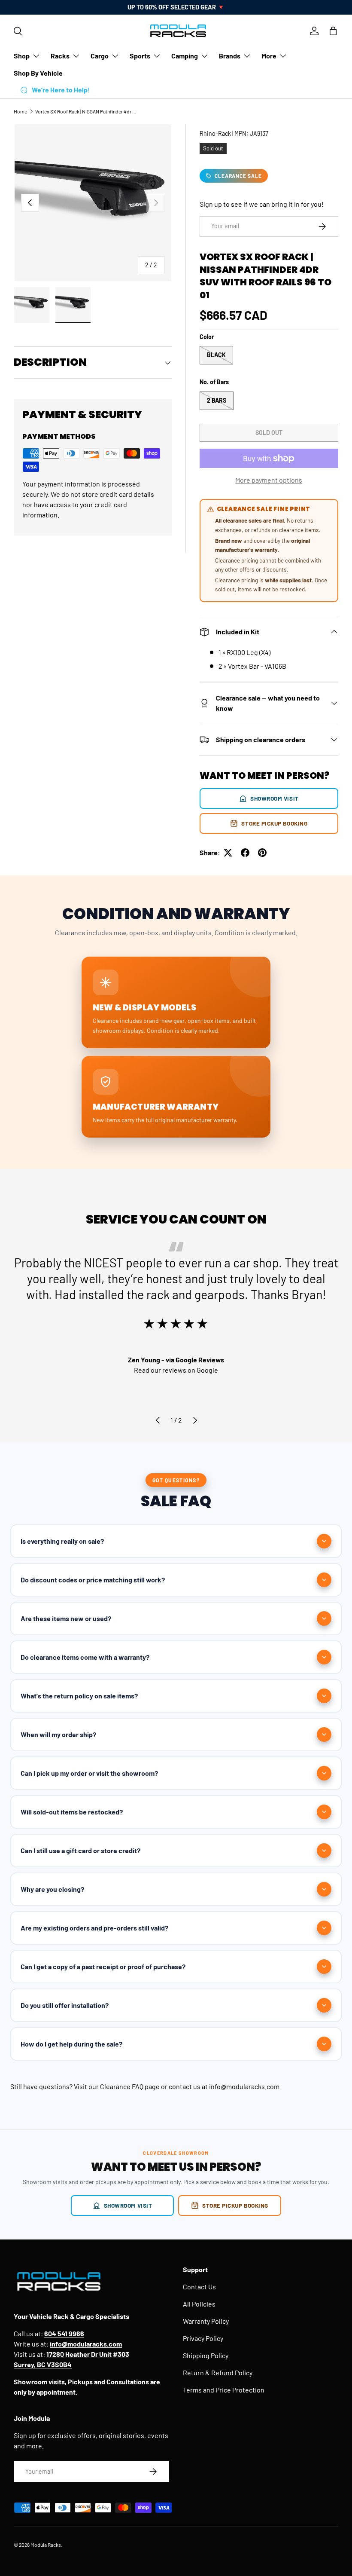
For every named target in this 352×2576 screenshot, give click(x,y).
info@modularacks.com (244, 2086)
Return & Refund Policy (218, 2373)
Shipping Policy (206, 2355)
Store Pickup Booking (274, 823)
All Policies (199, 2304)
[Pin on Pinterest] (262, 853)
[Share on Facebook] (245, 853)
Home (20, 111)
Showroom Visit (275, 798)
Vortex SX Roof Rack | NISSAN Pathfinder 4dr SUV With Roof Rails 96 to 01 (87, 111)
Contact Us (199, 2287)
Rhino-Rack (215, 133)
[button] (333, 31)
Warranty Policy (206, 2321)
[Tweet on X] (228, 853)
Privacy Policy (203, 2338)
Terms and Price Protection (224, 2390)
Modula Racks (46, 2545)
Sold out (269, 433)
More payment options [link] (269, 480)
